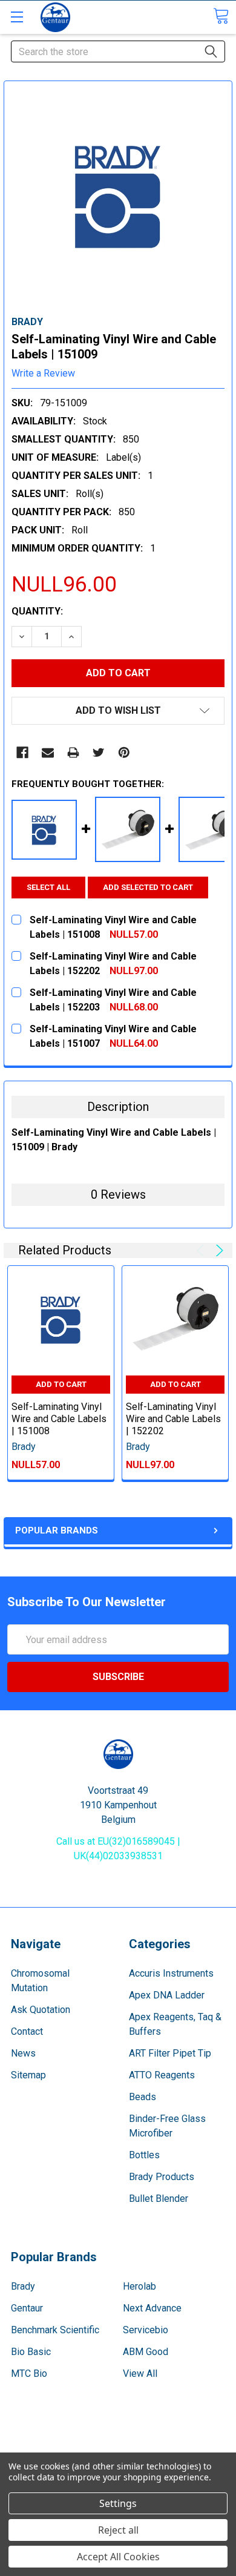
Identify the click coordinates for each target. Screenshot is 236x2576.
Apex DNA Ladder (167, 1995)
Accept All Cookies (118, 2557)
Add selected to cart (148, 887)
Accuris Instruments (171, 1973)
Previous (202, 1250)
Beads (143, 2097)
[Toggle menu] (17, 17)
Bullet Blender (159, 2199)
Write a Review (43, 373)
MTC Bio (29, 2373)
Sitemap (28, 2075)
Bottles (144, 2155)
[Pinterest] (124, 753)
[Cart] (221, 16)
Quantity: (37, 611)
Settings (118, 2503)
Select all (48, 887)
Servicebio (146, 2330)
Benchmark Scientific (55, 2330)
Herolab (139, 2286)
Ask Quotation (41, 2010)
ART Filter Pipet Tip (170, 2053)
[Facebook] (22, 753)
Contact (27, 2031)
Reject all (118, 2530)
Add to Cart (61, 1384)
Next (218, 1250)
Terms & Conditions (118, 2439)
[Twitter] (99, 753)
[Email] (48, 753)
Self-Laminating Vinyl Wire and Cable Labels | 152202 (173, 1419)
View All (140, 2373)
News (23, 2053)
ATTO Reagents (162, 2075)
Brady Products (162, 2177)
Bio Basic (31, 2352)
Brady (23, 2286)
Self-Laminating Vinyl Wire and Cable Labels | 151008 (59, 1419)
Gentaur (27, 2308)
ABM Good (146, 2352)
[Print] (73, 753)
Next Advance (152, 2308)
